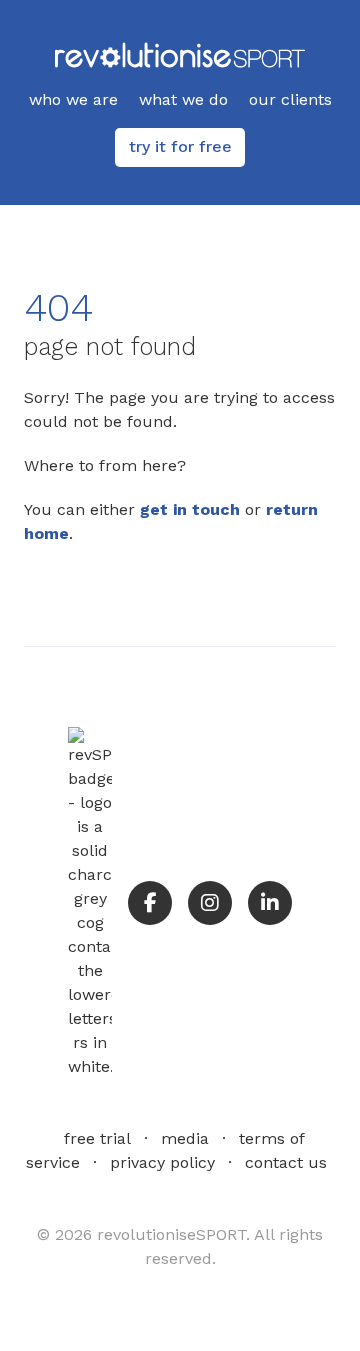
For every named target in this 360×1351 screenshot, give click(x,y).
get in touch (190, 509)
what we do (183, 99)
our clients (290, 99)
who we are (73, 99)
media (185, 1138)
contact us (286, 1162)
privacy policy (162, 1162)
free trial (97, 1138)
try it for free (180, 146)
